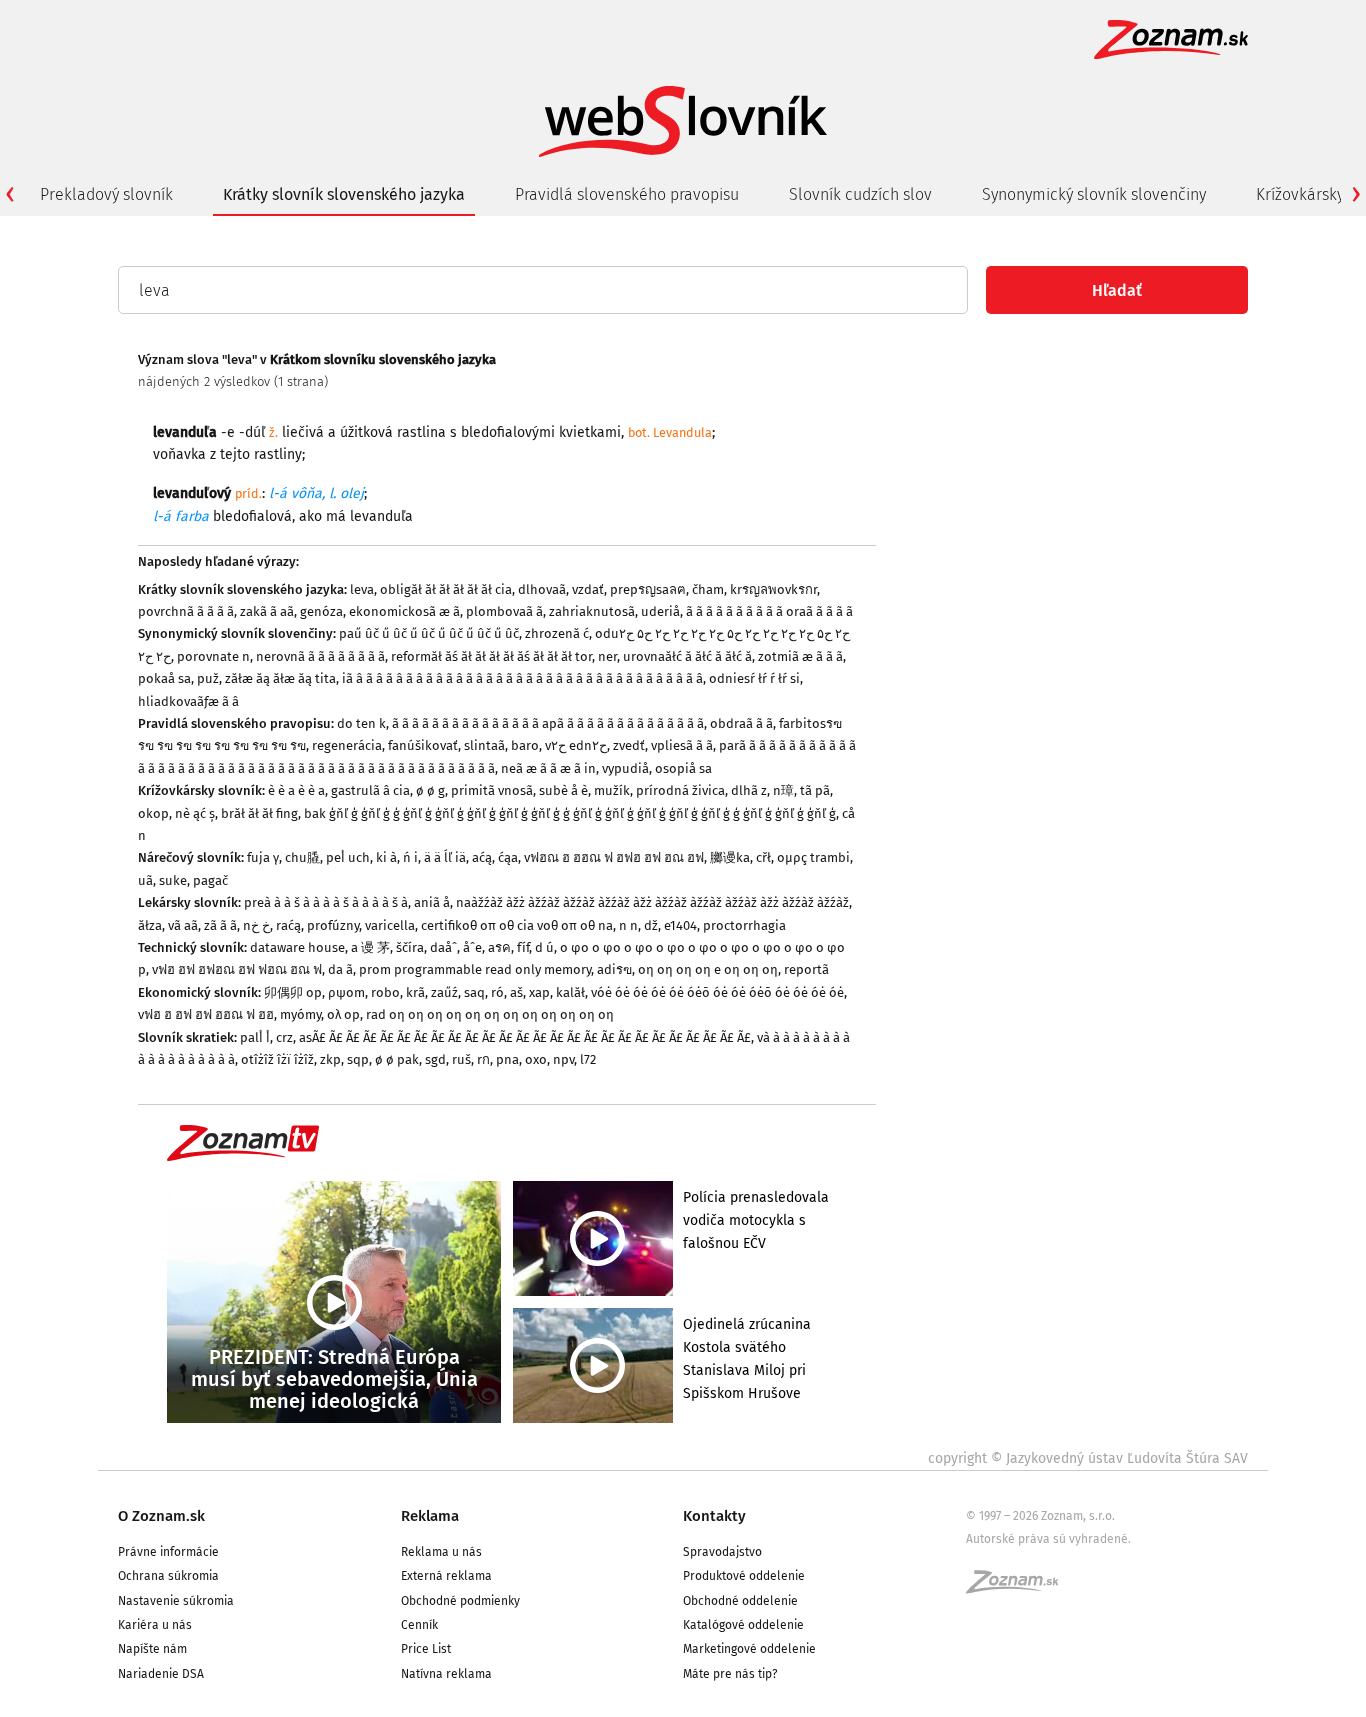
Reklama (430, 1516)
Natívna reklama (446, 1674)
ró (497, 992)
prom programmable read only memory (475, 969)
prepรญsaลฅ (648, 589)
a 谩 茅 (370, 947)
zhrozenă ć (557, 633)
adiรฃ (614, 969)
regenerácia (347, 745)
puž (208, 678)
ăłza (150, 925)
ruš (461, 1059)
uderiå (660, 611)
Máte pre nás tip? (730, 1674)
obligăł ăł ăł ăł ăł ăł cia (446, 589)
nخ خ (256, 925)
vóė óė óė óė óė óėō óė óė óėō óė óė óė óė (717, 992)
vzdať (588, 589)
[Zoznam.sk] (1019, 1588)
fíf (523, 947)
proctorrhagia (744, 925)
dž (651, 925)
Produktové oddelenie (744, 1576)
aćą (482, 857)
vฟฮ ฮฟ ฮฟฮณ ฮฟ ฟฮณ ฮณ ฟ (237, 969)
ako (310, 516)
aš (516, 992)
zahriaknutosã (592, 611)
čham (708, 589)
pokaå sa (164, 678)
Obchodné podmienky (460, 1601)
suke (173, 880)
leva (362, 589)
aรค (499, 947)
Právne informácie (168, 1552)
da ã (340, 969)
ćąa (508, 857)
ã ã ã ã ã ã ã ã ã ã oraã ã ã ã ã (769, 611)
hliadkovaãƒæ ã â (188, 701)
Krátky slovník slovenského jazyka (344, 194)
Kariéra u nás (155, 1625)
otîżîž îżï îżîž (277, 1059)
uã (145, 880)
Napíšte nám (152, 1649)
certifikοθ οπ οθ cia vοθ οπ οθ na (517, 925)
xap (539, 992)
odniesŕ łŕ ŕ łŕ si (754, 678)
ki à (386, 857)
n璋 (783, 790)
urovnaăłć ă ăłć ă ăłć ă (687, 656)
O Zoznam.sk (161, 1516)
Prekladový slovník (106, 194)
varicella (390, 925)
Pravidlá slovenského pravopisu (627, 194)
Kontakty (714, 1516)
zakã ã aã (267, 611)
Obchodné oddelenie (740, 1601)
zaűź (444, 992)
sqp (358, 1059)
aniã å (432, 902)
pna (507, 1059)
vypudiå (625, 768)
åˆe (472, 947)
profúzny (333, 925)
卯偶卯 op (293, 992)
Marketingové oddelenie (749, 1649)
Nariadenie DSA (161, 1674)
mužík (612, 790)
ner (607, 656)
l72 (588, 1059)
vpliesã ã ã (682, 745)
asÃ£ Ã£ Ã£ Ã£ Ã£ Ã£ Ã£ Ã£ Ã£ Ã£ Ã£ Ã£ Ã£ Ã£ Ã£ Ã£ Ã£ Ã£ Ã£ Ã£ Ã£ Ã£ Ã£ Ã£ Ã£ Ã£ (525, 1037)
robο (385, 992)
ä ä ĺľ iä (445, 857)
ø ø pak (397, 1059)
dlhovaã (542, 589)
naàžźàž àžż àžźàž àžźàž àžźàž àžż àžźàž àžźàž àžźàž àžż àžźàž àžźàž (652, 902)
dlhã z (749, 790)
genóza (321, 611)
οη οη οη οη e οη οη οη (708, 969)
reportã (806, 969)
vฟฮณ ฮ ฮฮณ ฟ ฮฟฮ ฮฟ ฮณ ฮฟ (614, 857)
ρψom (346, 992)
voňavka (179, 454)
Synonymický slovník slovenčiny (1094, 194)
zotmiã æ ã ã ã (800, 656)
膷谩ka (730, 857)
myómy (300, 1014)
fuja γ (263, 857)
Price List (426, 1649)
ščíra (410, 947)
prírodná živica (680, 790)
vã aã (183, 925)
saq (474, 992)
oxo (536, 1059)
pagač (210, 880)
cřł (763, 857)
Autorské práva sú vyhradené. (1048, 1539)
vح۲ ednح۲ (576, 745)
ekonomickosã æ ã (404, 611)
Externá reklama (446, 1576)
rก (483, 1059)
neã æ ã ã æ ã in (548, 768)
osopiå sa (683, 768)
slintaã (484, 745)
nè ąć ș (195, 813)
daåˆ (443, 947)
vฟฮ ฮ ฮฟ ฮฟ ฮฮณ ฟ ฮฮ (206, 1014)
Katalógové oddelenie (743, 1625)
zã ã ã (220, 925)
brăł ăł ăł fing (259, 813)
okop (153, 813)
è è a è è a (296, 790)
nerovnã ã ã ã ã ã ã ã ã (320, 656)
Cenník (419, 1625)
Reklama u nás (441, 1552)
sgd (435, 1059)
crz (284, 1037)
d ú (544, 947)
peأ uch (348, 857)
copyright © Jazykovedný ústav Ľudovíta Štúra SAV (1088, 1458)
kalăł (570, 992)
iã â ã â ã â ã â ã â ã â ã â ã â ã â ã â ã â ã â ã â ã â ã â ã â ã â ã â (522, 678)
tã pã (815, 790)
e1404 (680, 925)
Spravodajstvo (722, 1552)
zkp (330, 1059)
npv (563, 1059)
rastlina (421, 432)
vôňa (306, 493)
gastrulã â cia (370, 790)
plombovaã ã (504, 611)
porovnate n (213, 656)
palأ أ (255, 1037)
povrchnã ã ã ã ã (186, 611)
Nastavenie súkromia (176, 1601)
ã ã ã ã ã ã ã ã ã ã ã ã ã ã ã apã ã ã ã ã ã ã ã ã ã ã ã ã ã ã (548, 723)
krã (415, 992)
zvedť (629, 745)
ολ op (343, 1014)
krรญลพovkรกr (773, 589)
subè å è (563, 790)
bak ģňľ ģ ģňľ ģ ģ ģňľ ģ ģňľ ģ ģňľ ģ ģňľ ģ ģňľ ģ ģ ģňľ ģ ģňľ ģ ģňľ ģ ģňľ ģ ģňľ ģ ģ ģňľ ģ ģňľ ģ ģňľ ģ (570, 813)
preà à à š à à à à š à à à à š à (326, 902)
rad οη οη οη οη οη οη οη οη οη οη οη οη (490, 1014)
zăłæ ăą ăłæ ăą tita (280, 678)
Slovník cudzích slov (860, 194)
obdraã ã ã (741, 723)
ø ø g (430, 790)
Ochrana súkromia (168, 1576)
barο (525, 745)
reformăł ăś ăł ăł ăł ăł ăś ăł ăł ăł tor (491, 656)
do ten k (361, 723)
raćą (288, 925)
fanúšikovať (423, 745)
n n (628, 925)
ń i (410, 857)
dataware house (297, 947)
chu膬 (302, 857)
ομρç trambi (813, 857)
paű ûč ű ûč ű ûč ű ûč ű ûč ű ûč (429, 633)
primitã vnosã (492, 790)
